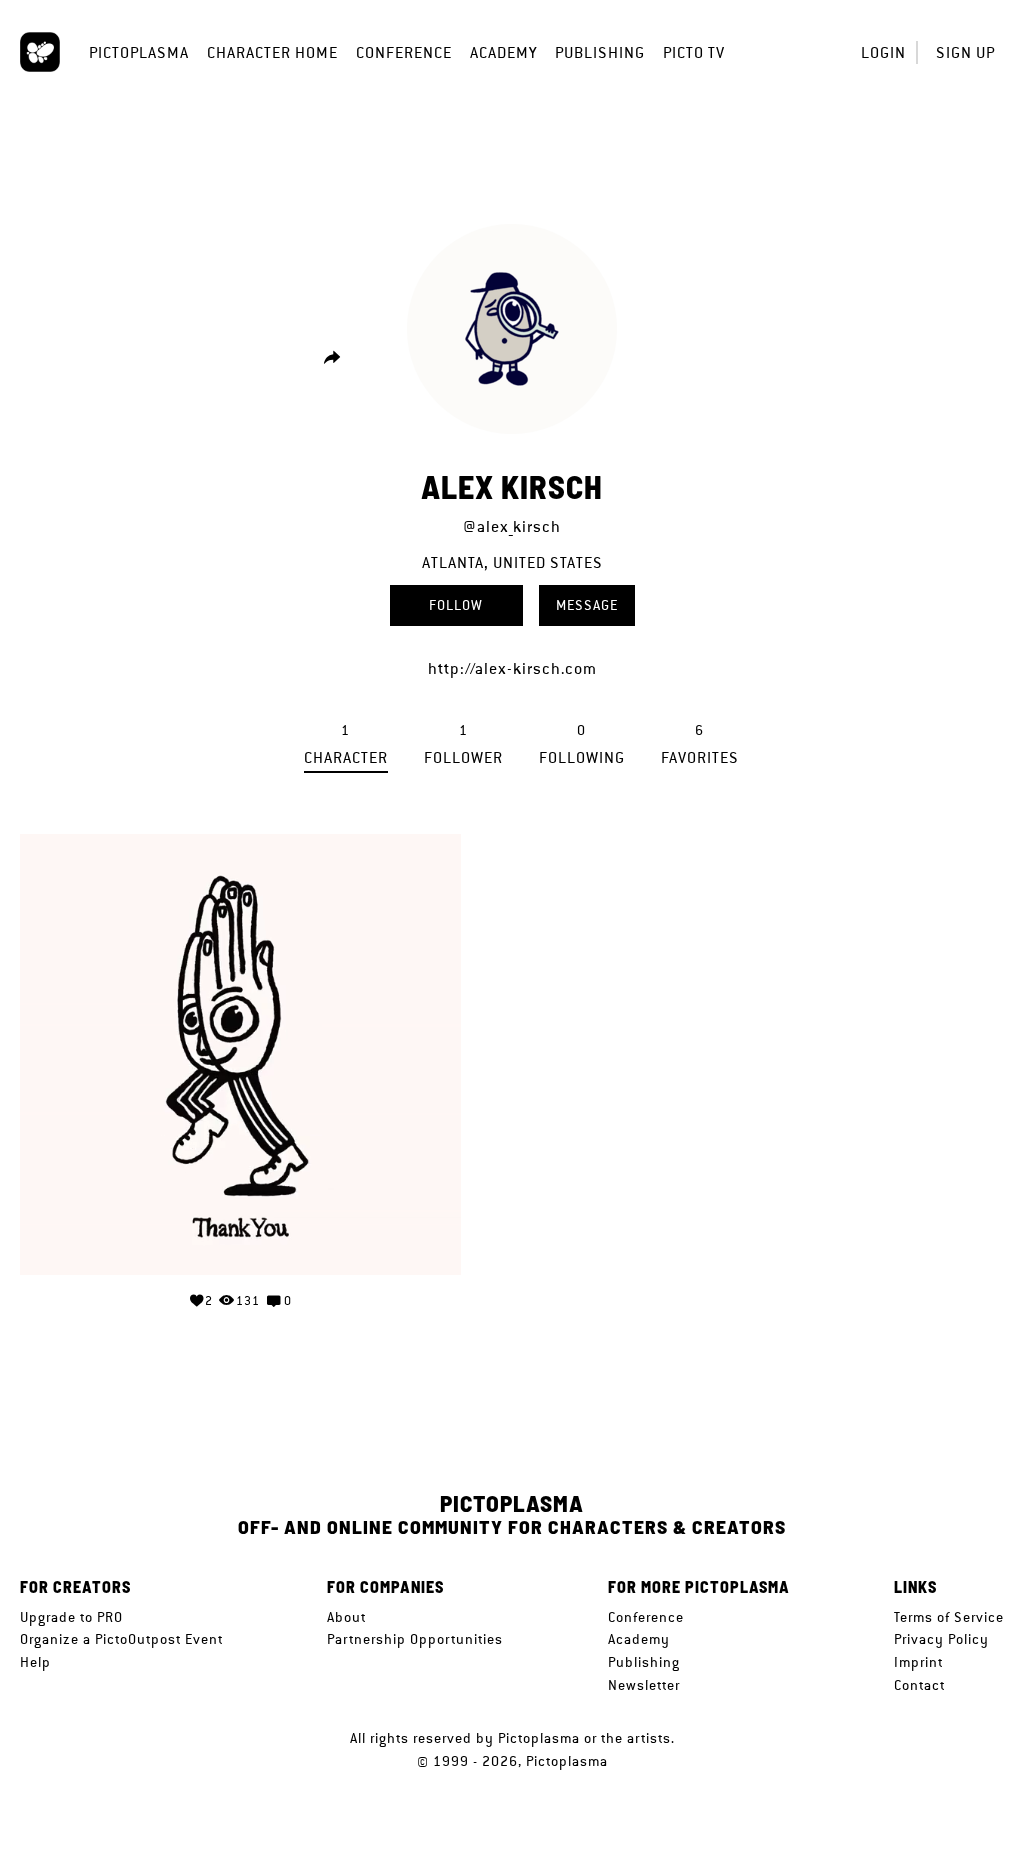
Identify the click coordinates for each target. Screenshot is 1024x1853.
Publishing (600, 52)
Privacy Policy (941, 1639)
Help (35, 1662)
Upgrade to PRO (71, 1617)
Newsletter (644, 1685)
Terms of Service (949, 1617)
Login (883, 52)
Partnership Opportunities (415, 1639)
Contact (919, 1685)
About (346, 1617)
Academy (503, 52)
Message (587, 605)
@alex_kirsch (512, 526)
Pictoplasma (139, 52)
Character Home (272, 52)
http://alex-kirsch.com (512, 668)
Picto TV (694, 52)
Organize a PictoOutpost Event (121, 1639)
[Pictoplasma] (40, 52)
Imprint (918, 1662)
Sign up (965, 52)
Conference (404, 52)
